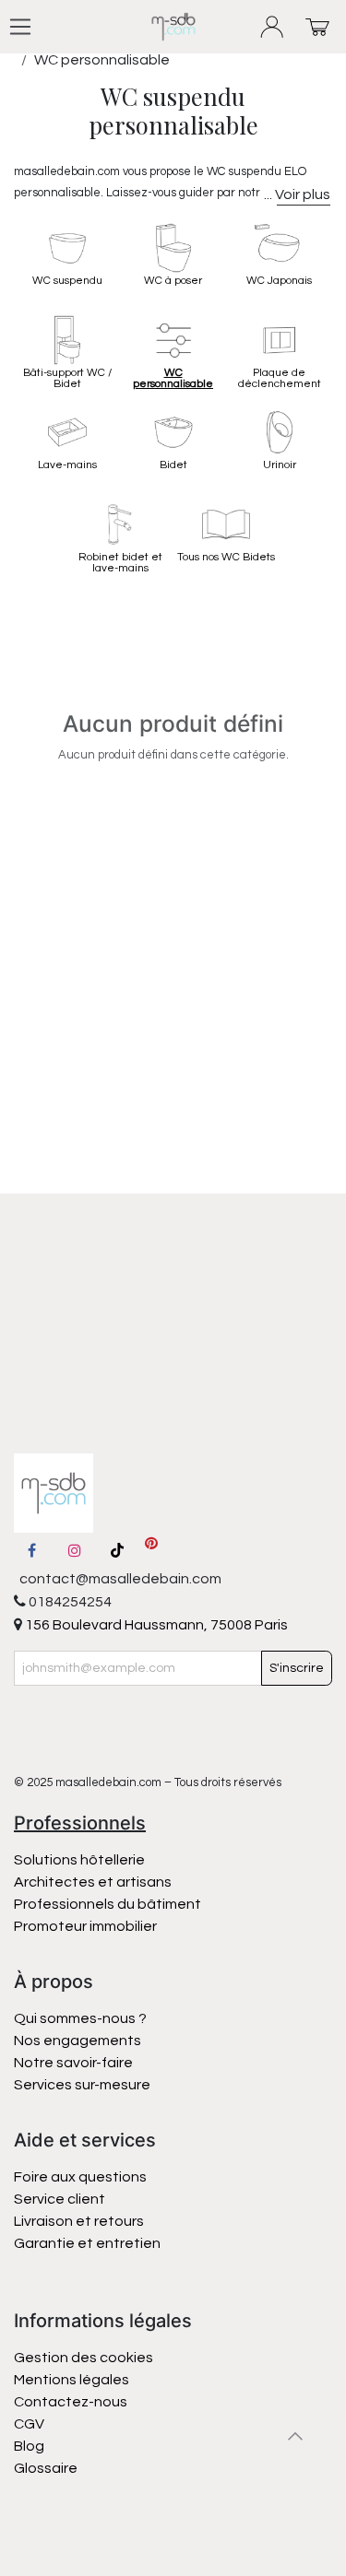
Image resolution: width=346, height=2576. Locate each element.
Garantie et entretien (87, 2243)
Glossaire (46, 2468)
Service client (60, 2199)
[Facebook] (31, 1550)
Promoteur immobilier (85, 1926)
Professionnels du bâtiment (107, 1904)
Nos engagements (79, 2041)
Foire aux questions (80, 2177)
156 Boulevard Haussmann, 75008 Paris (155, 1625)
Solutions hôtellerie (79, 1860)
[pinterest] (151, 1550)
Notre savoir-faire (73, 2063)
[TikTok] (117, 1550)
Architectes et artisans (93, 1882)
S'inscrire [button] (297, 1668)
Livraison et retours (79, 2221)
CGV (29, 2424)
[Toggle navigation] (20, 27)
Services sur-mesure (82, 2085)
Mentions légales (72, 2380)
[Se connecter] (273, 27)
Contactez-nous (72, 2402)
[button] (295, 2436)
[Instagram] (75, 1550)
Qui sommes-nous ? (80, 2018)
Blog (29, 2446)
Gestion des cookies (84, 2358)
